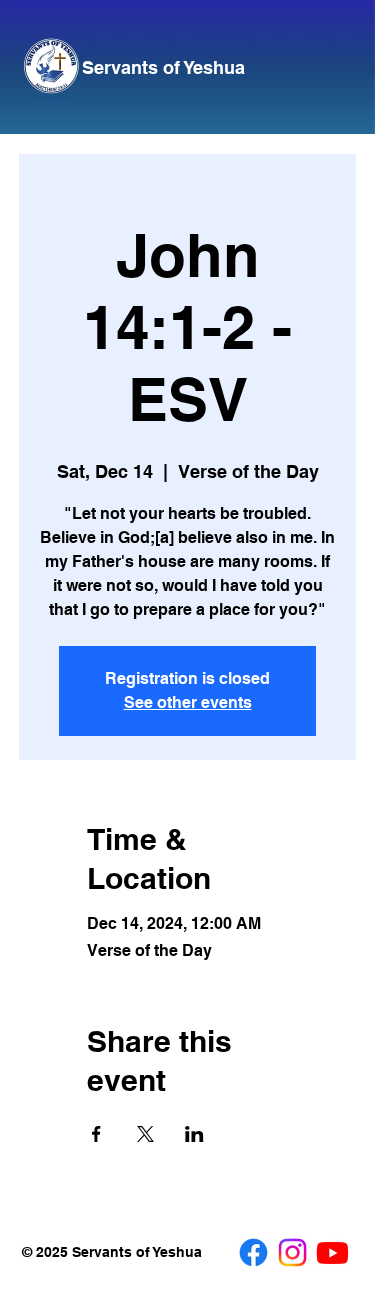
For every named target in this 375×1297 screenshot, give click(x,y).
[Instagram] (292, 1252)
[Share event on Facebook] (96, 1134)
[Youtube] (332, 1252)
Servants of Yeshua (163, 67)
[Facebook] (253, 1252)
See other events (188, 702)
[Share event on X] (145, 1134)
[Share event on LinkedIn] (194, 1134)
